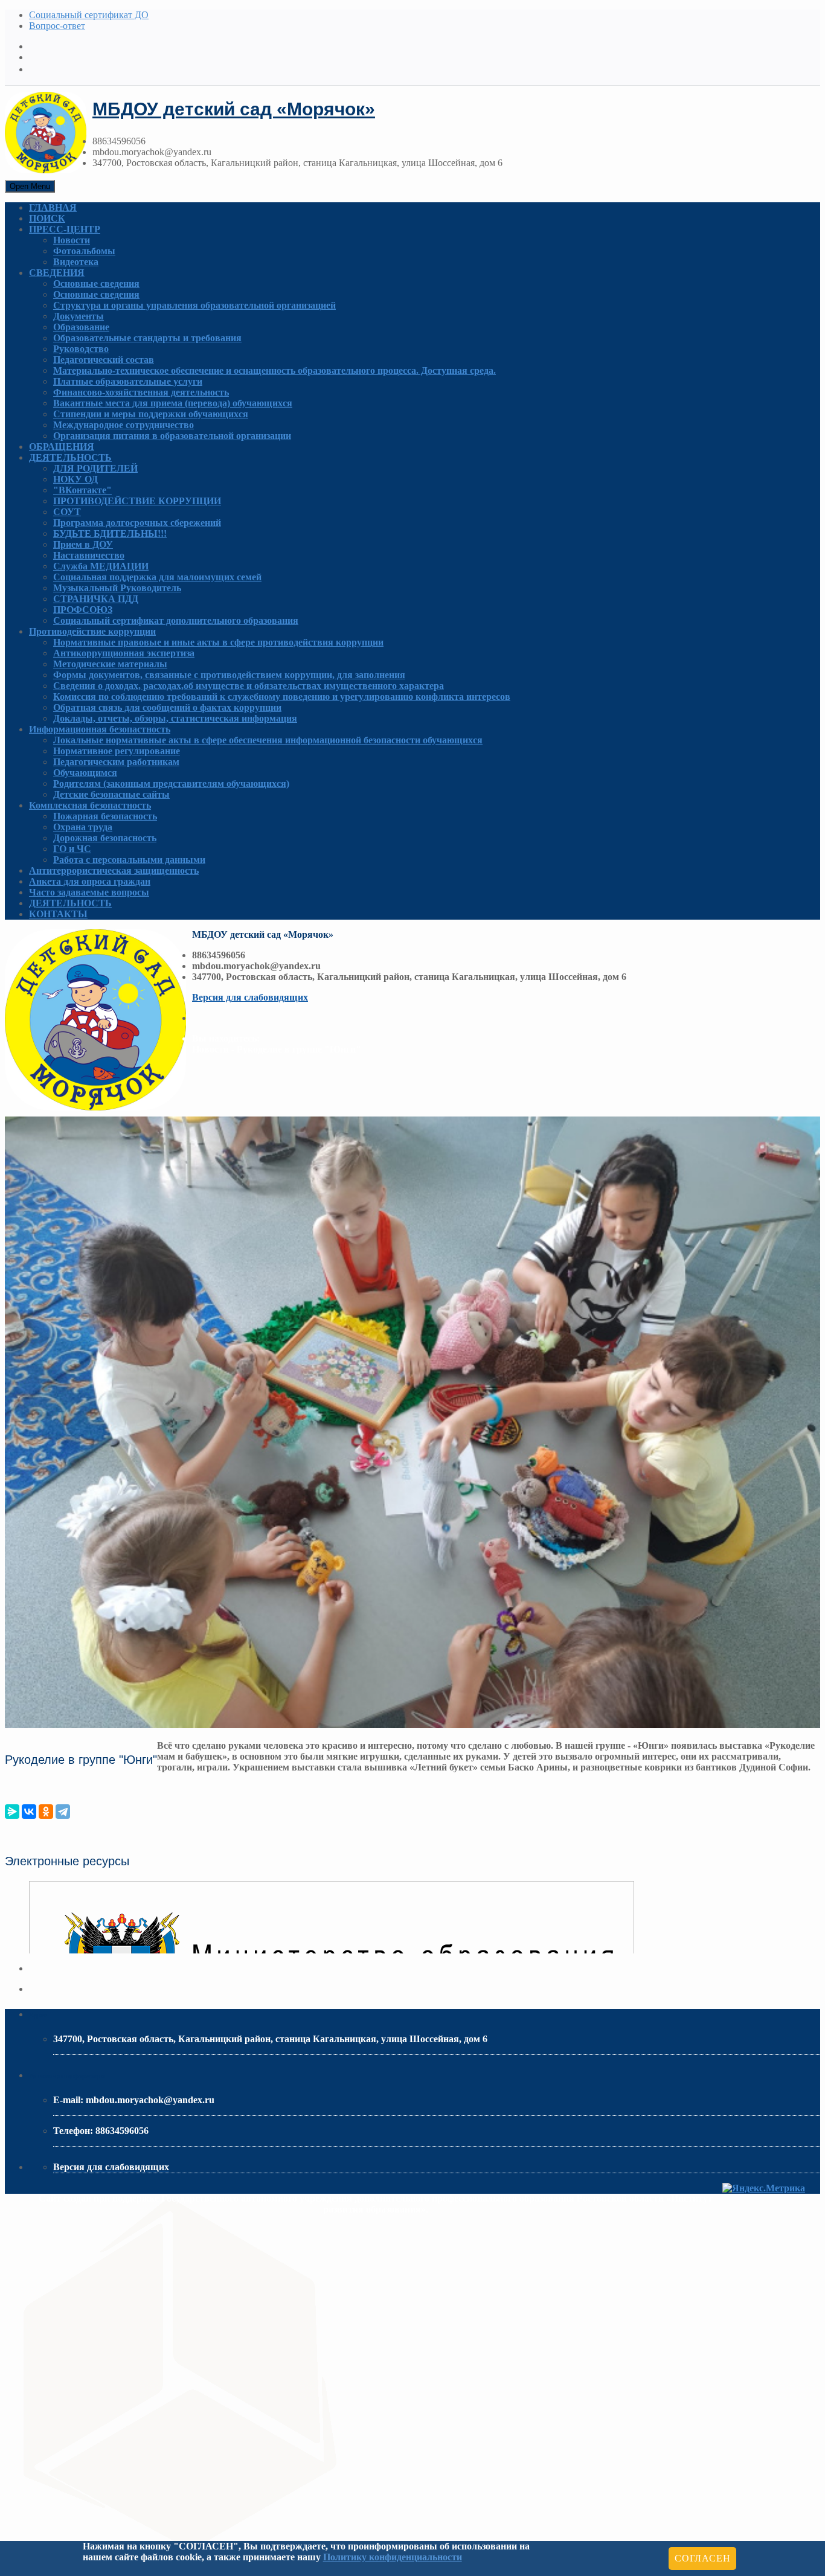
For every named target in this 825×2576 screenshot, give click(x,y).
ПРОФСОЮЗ (83, 610)
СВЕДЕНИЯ (57, 273)
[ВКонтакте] (29, 1812)
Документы (79, 316)
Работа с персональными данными (129, 860)
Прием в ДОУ (83, 544)
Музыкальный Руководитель (117, 588)
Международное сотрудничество (124, 425)
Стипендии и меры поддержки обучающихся (151, 414)
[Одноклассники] (46, 1812)
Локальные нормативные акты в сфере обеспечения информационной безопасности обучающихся (268, 740)
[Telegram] (63, 1812)
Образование (81, 327)
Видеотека (76, 262)
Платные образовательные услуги (128, 381)
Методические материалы (110, 664)
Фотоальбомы (84, 251)
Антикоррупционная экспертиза (124, 653)
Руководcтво (81, 349)
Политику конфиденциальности (393, 2557)
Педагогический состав (104, 360)
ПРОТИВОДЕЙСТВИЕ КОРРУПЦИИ (137, 501)
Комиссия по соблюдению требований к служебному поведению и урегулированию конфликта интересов (282, 697)
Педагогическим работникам (116, 762)
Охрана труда (83, 827)
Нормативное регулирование (117, 751)
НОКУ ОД (75, 479)
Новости (72, 240)
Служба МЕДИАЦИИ (101, 566)
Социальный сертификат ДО (89, 15)
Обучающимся (85, 773)
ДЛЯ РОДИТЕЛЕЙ (95, 468)
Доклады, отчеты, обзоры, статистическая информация (175, 718)
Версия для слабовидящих (250, 997)
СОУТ (67, 512)
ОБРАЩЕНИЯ (62, 447)
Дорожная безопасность (105, 838)
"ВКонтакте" (82, 490)
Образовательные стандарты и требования (147, 338)
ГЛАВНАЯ (53, 207)
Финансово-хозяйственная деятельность (141, 392)
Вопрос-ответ (57, 26)
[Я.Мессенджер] (12, 1812)
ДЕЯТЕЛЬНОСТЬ (70, 457)
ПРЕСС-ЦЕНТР (65, 229)
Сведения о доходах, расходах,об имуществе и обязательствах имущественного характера (249, 686)
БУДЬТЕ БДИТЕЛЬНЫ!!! (110, 533)
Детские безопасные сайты (111, 794)
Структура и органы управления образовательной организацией (194, 305)
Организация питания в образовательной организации (172, 436)
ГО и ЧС (72, 849)
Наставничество (89, 555)
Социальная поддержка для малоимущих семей (157, 577)
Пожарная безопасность (105, 816)
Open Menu (30, 186)
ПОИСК (47, 218)
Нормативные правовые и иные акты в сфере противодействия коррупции (218, 642)
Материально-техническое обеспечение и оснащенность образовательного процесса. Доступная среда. (274, 370)
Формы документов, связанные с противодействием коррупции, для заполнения (229, 675)
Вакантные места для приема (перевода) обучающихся (173, 403)
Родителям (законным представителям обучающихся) (171, 783)
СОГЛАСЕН (702, 2558)
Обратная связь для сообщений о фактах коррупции (167, 707)
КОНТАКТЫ (58, 914)
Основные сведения (96, 284)
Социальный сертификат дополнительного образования (176, 620)
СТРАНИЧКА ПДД (96, 599)
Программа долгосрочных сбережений (137, 523)
